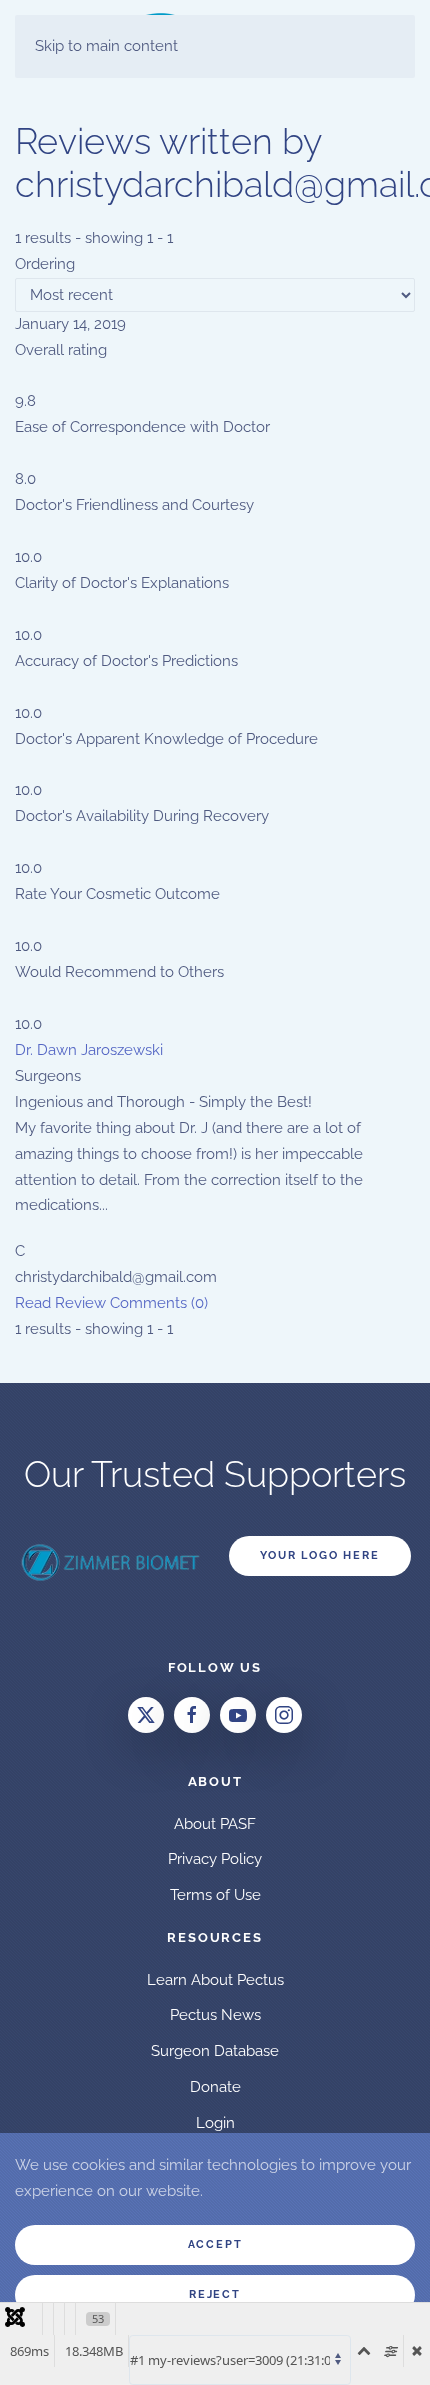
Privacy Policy (215, 1859)
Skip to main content (106, 46)
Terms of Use (215, 1895)
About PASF (215, 1824)
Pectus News (215, 2015)
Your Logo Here (319, 1555)
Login (215, 2123)
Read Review (60, 1303)
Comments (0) (159, 1303)
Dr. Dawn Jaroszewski (89, 1050)
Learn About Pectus (215, 1980)
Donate (215, 2087)
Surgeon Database (215, 2051)
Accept (215, 2244)
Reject (215, 2294)
